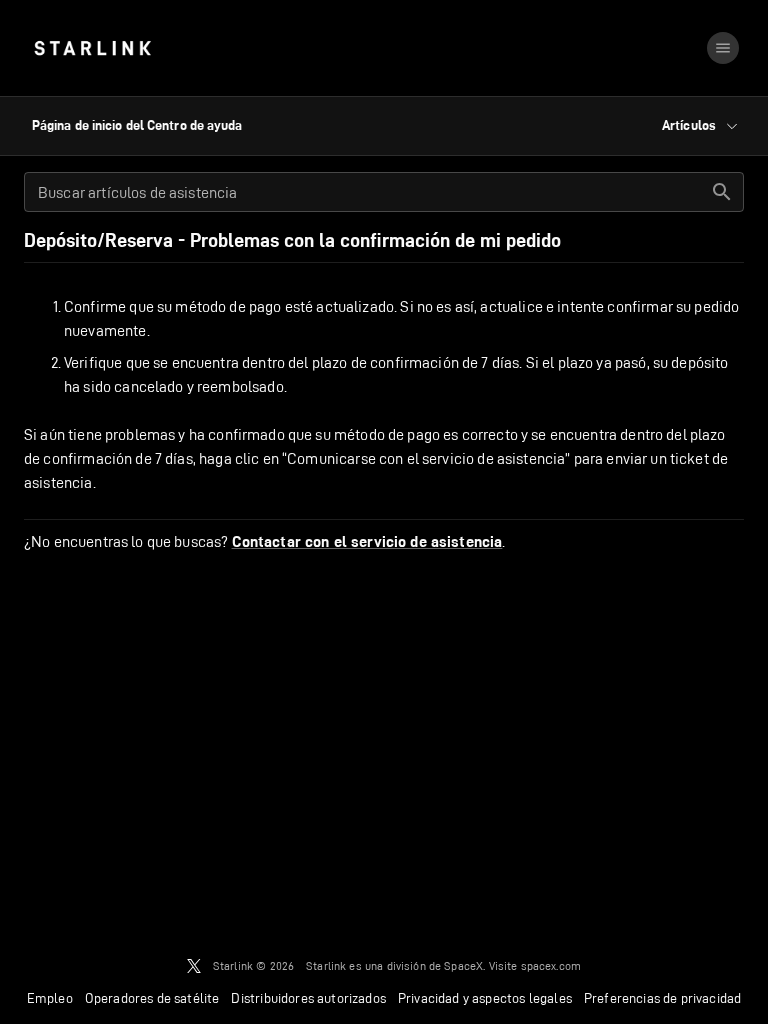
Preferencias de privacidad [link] (662, 998)
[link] (92, 48)
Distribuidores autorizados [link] (308, 998)
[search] (722, 192)
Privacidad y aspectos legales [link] (485, 998)
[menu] (723, 48)
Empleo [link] (50, 998)
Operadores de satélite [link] (152, 998)
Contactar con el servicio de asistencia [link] (367, 542)
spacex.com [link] (551, 965)
